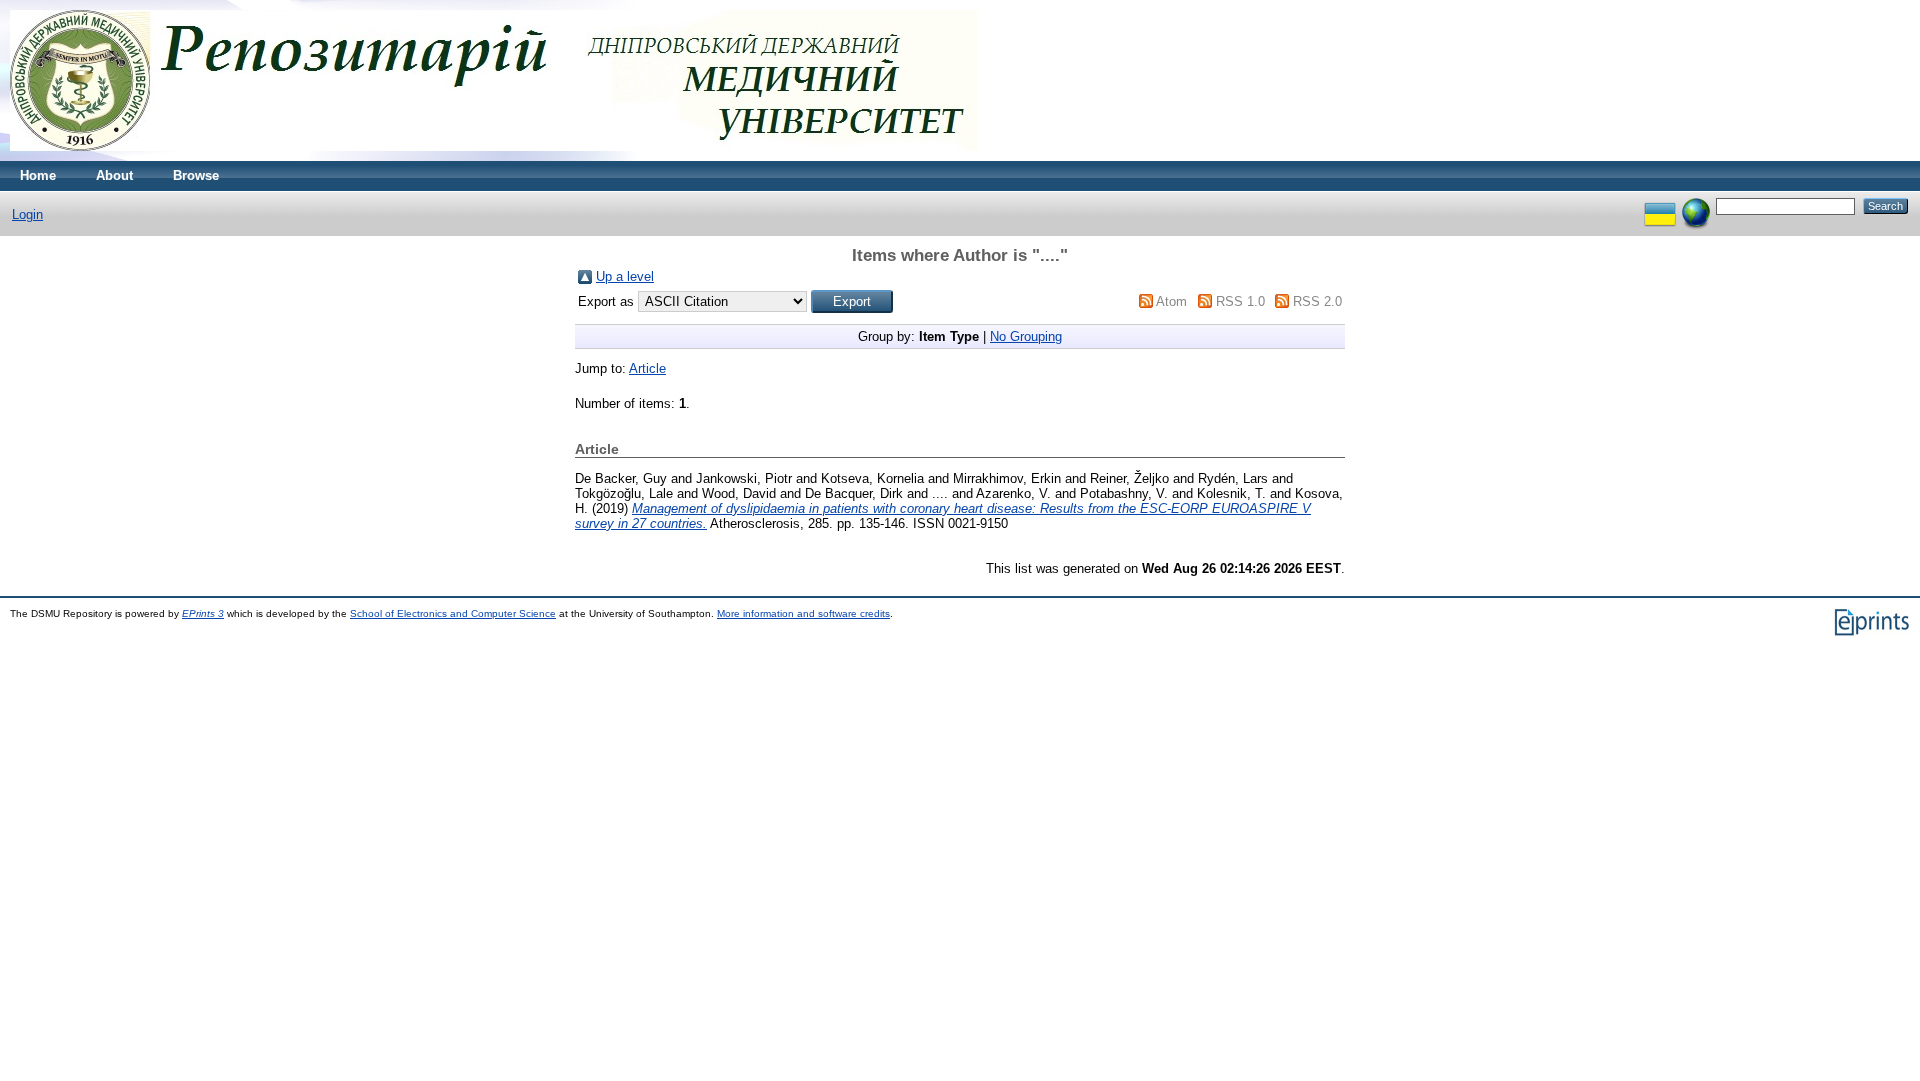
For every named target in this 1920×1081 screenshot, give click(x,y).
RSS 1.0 (1240, 301)
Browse (196, 175)
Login (27, 214)
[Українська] (1660, 205)
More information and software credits (803, 613)
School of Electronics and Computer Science (453, 613)
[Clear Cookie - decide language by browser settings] (1696, 205)
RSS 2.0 (1317, 301)
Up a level (625, 276)
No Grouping (1026, 336)
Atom (1171, 301)
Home (38, 175)
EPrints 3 (203, 613)
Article (647, 368)
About (114, 175)
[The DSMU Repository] (493, 156)
